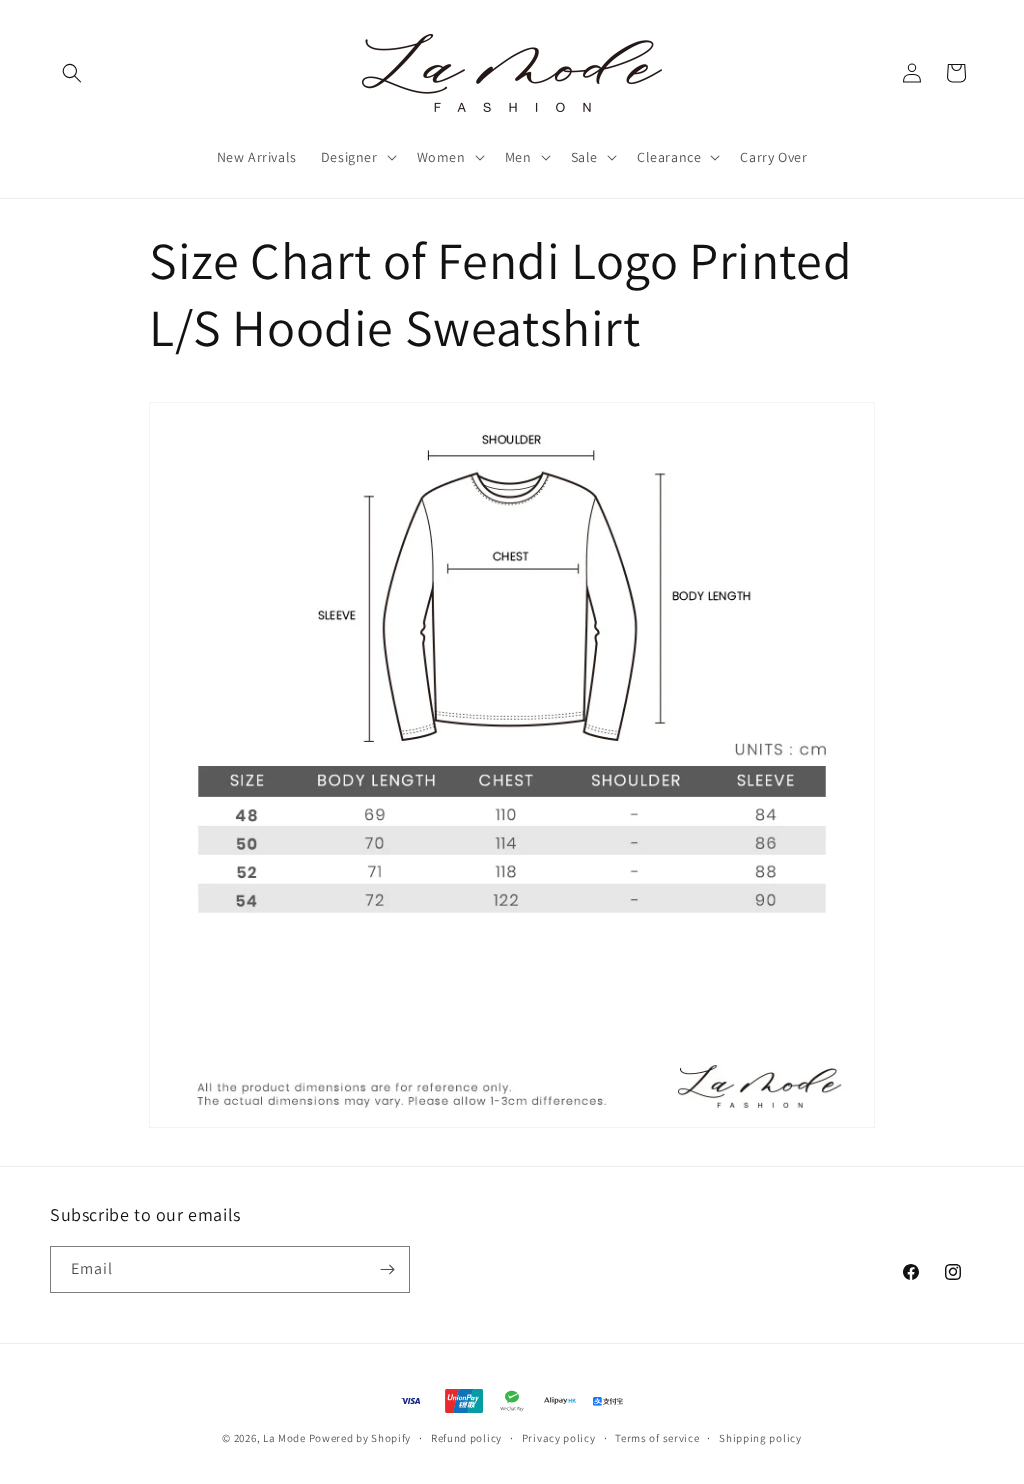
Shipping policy (760, 1438)
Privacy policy (559, 1438)
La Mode (284, 1438)
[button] (72, 73)
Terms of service (657, 1438)
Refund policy (466, 1438)
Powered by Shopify (360, 1438)
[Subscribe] (387, 1269)
